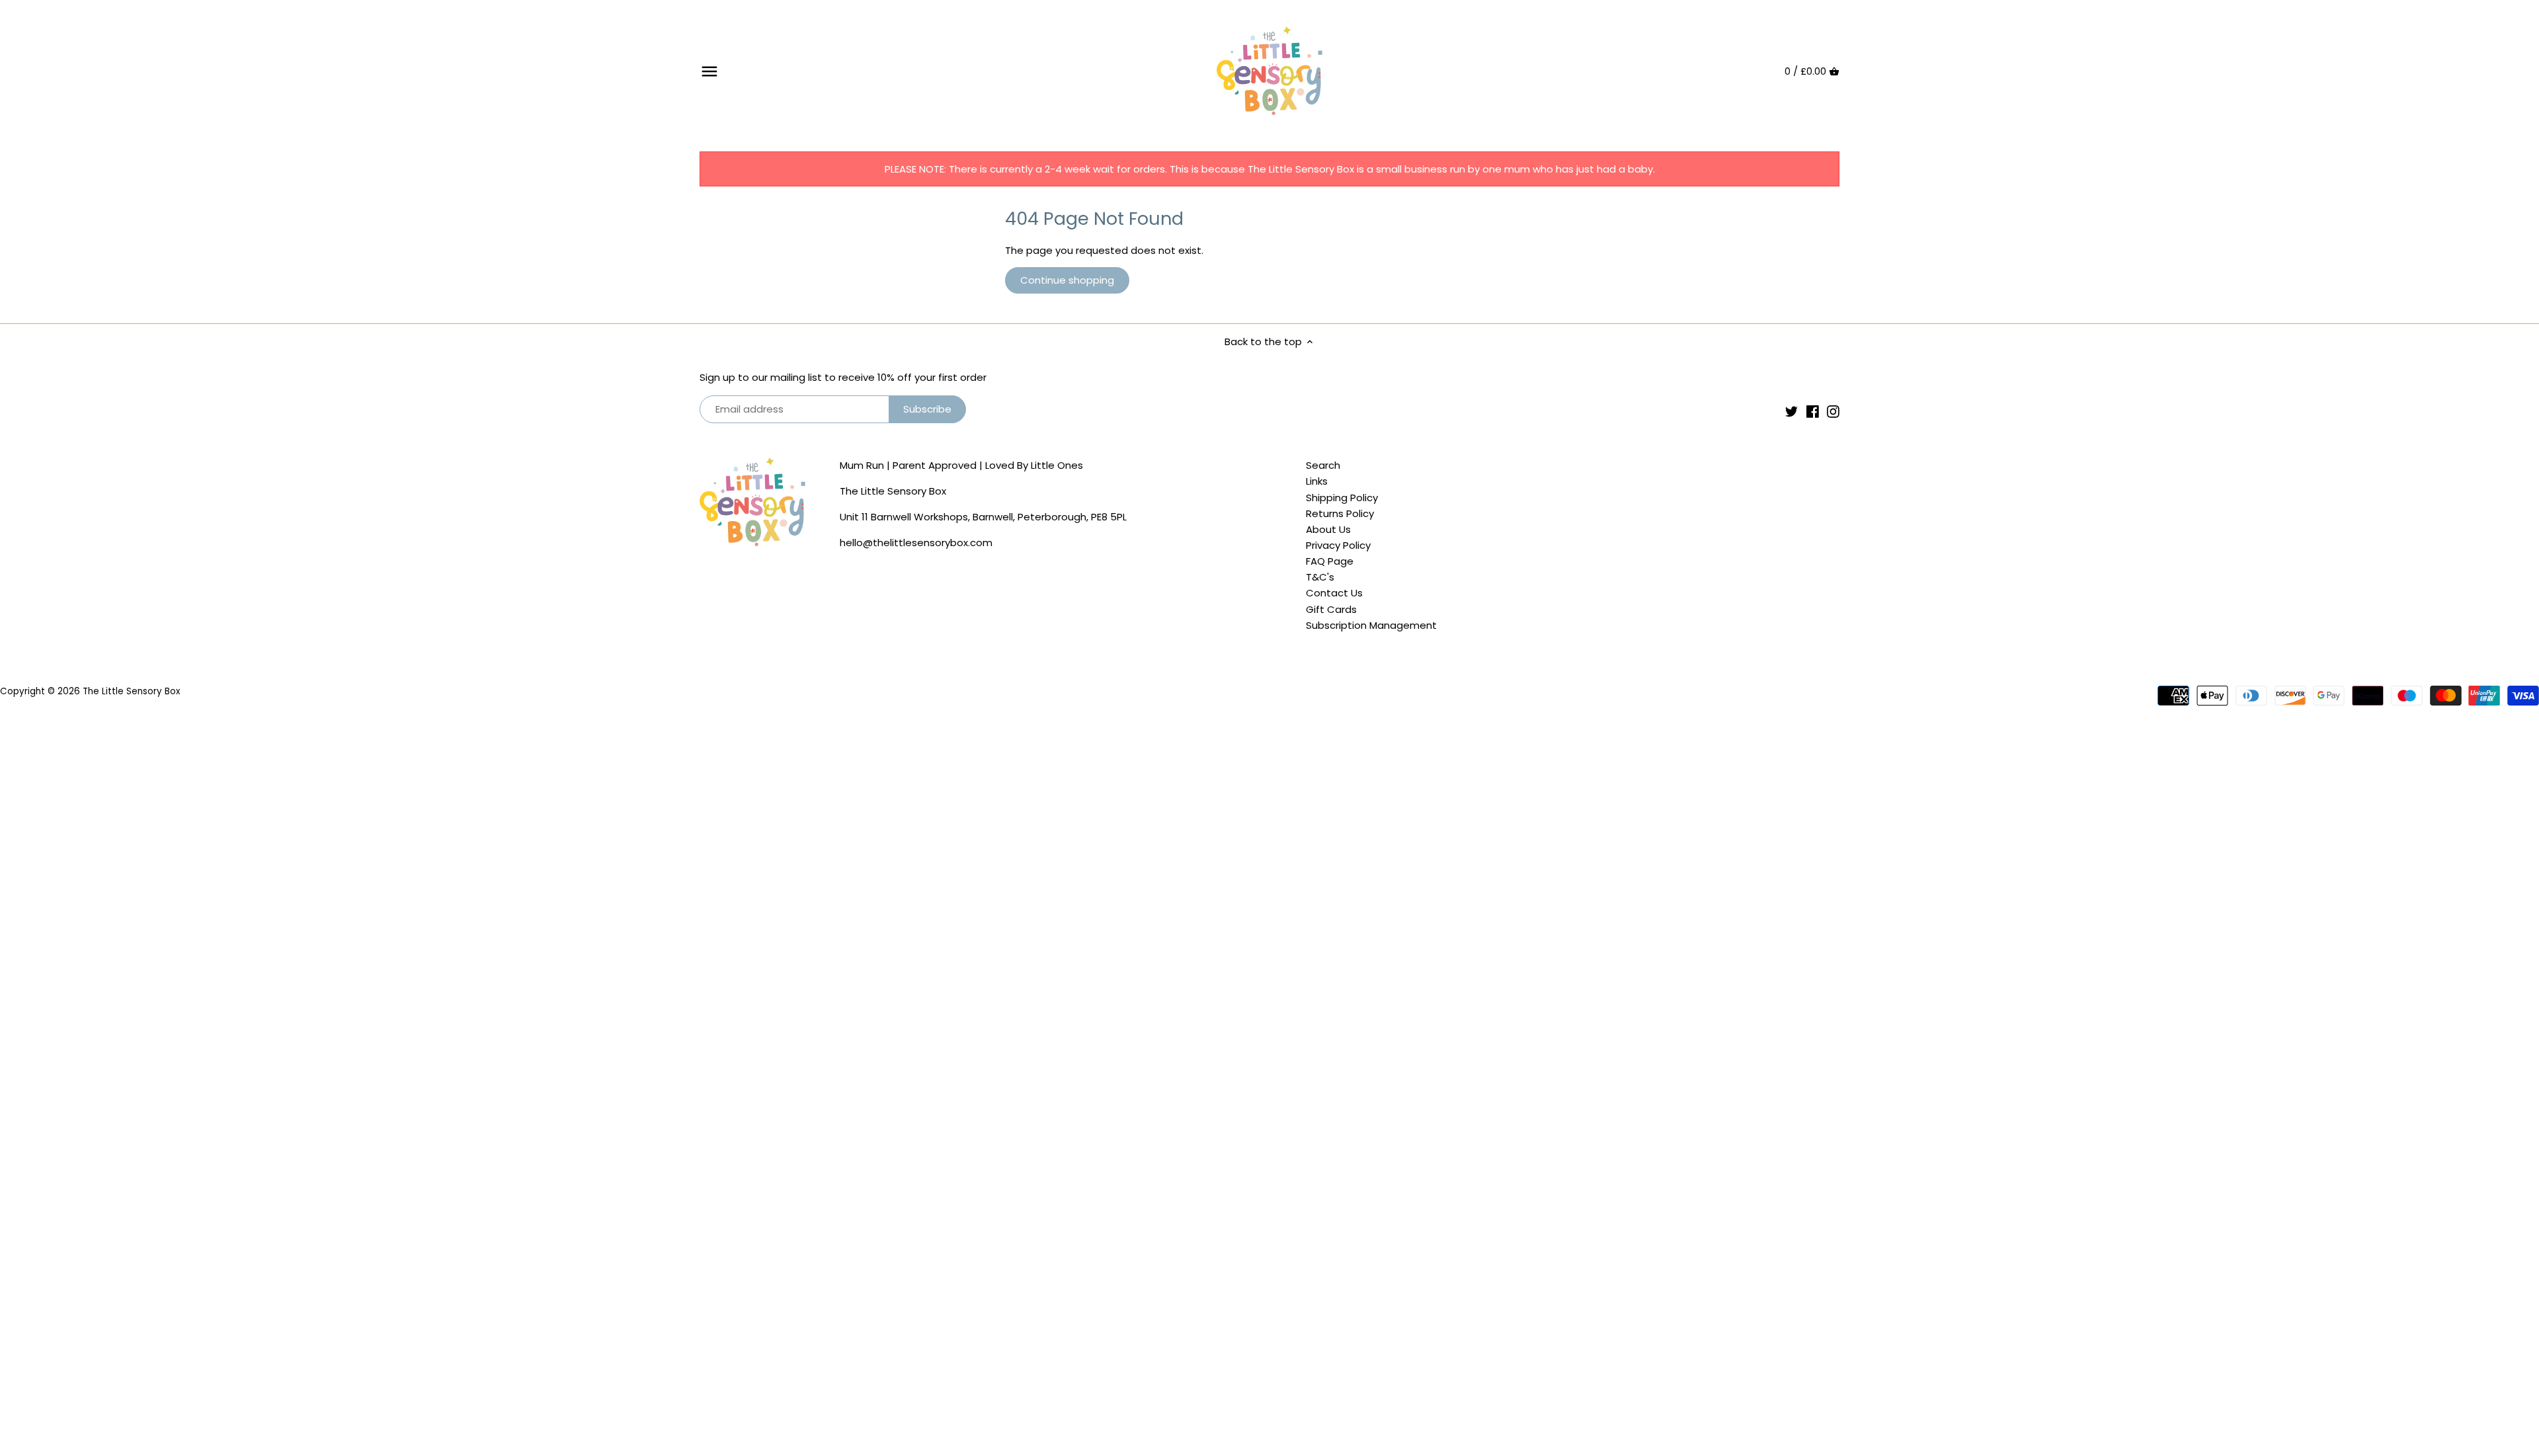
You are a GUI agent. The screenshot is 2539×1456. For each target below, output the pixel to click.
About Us (1328, 529)
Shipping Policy (1342, 498)
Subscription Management (1371, 625)
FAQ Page (1330, 561)
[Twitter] (1792, 411)
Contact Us (1334, 593)
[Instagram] (1833, 411)
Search (1323, 465)
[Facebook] (1813, 411)
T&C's (1320, 577)
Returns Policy (1340, 513)
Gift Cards (1331, 609)
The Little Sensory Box (131, 691)
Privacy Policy (1338, 545)
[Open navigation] (709, 71)
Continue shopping (1067, 280)
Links (1317, 481)
